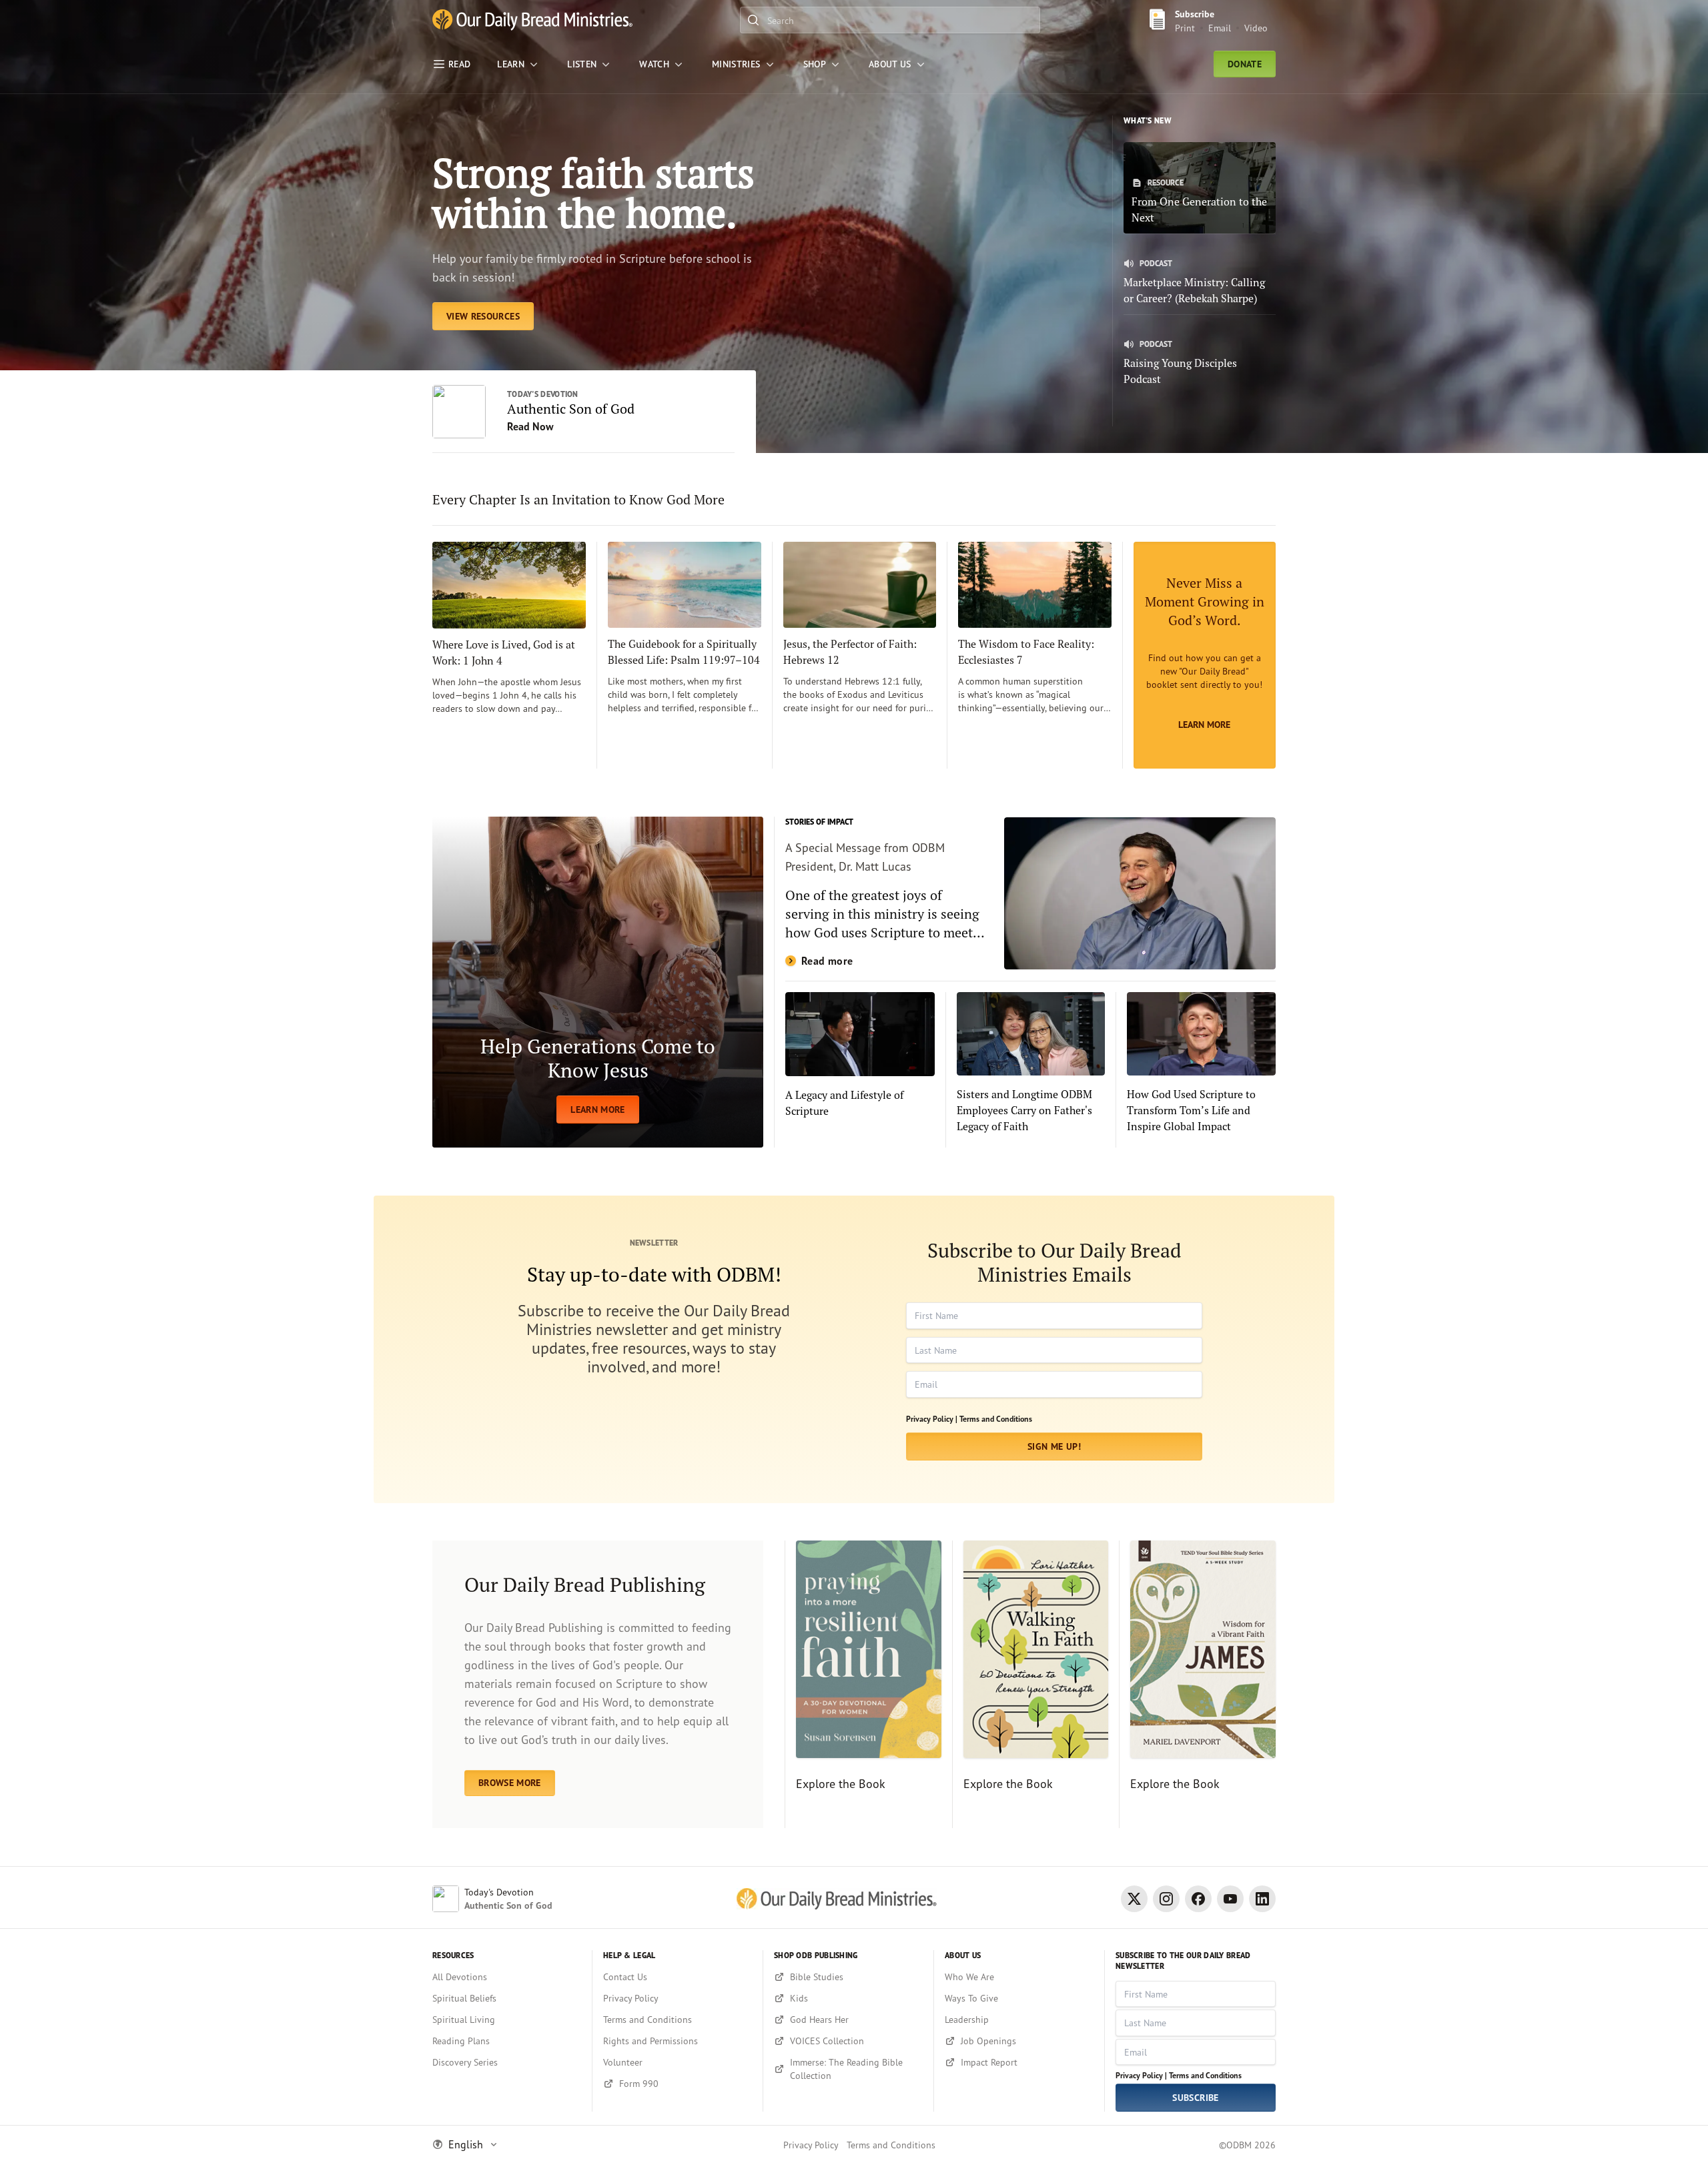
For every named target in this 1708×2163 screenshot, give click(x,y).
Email (1220, 28)
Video (1256, 28)
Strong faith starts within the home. (593, 192)
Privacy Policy (811, 2145)
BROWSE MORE (510, 1783)
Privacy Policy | (932, 1419)
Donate (1245, 64)
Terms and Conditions (996, 1419)
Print (1185, 28)
